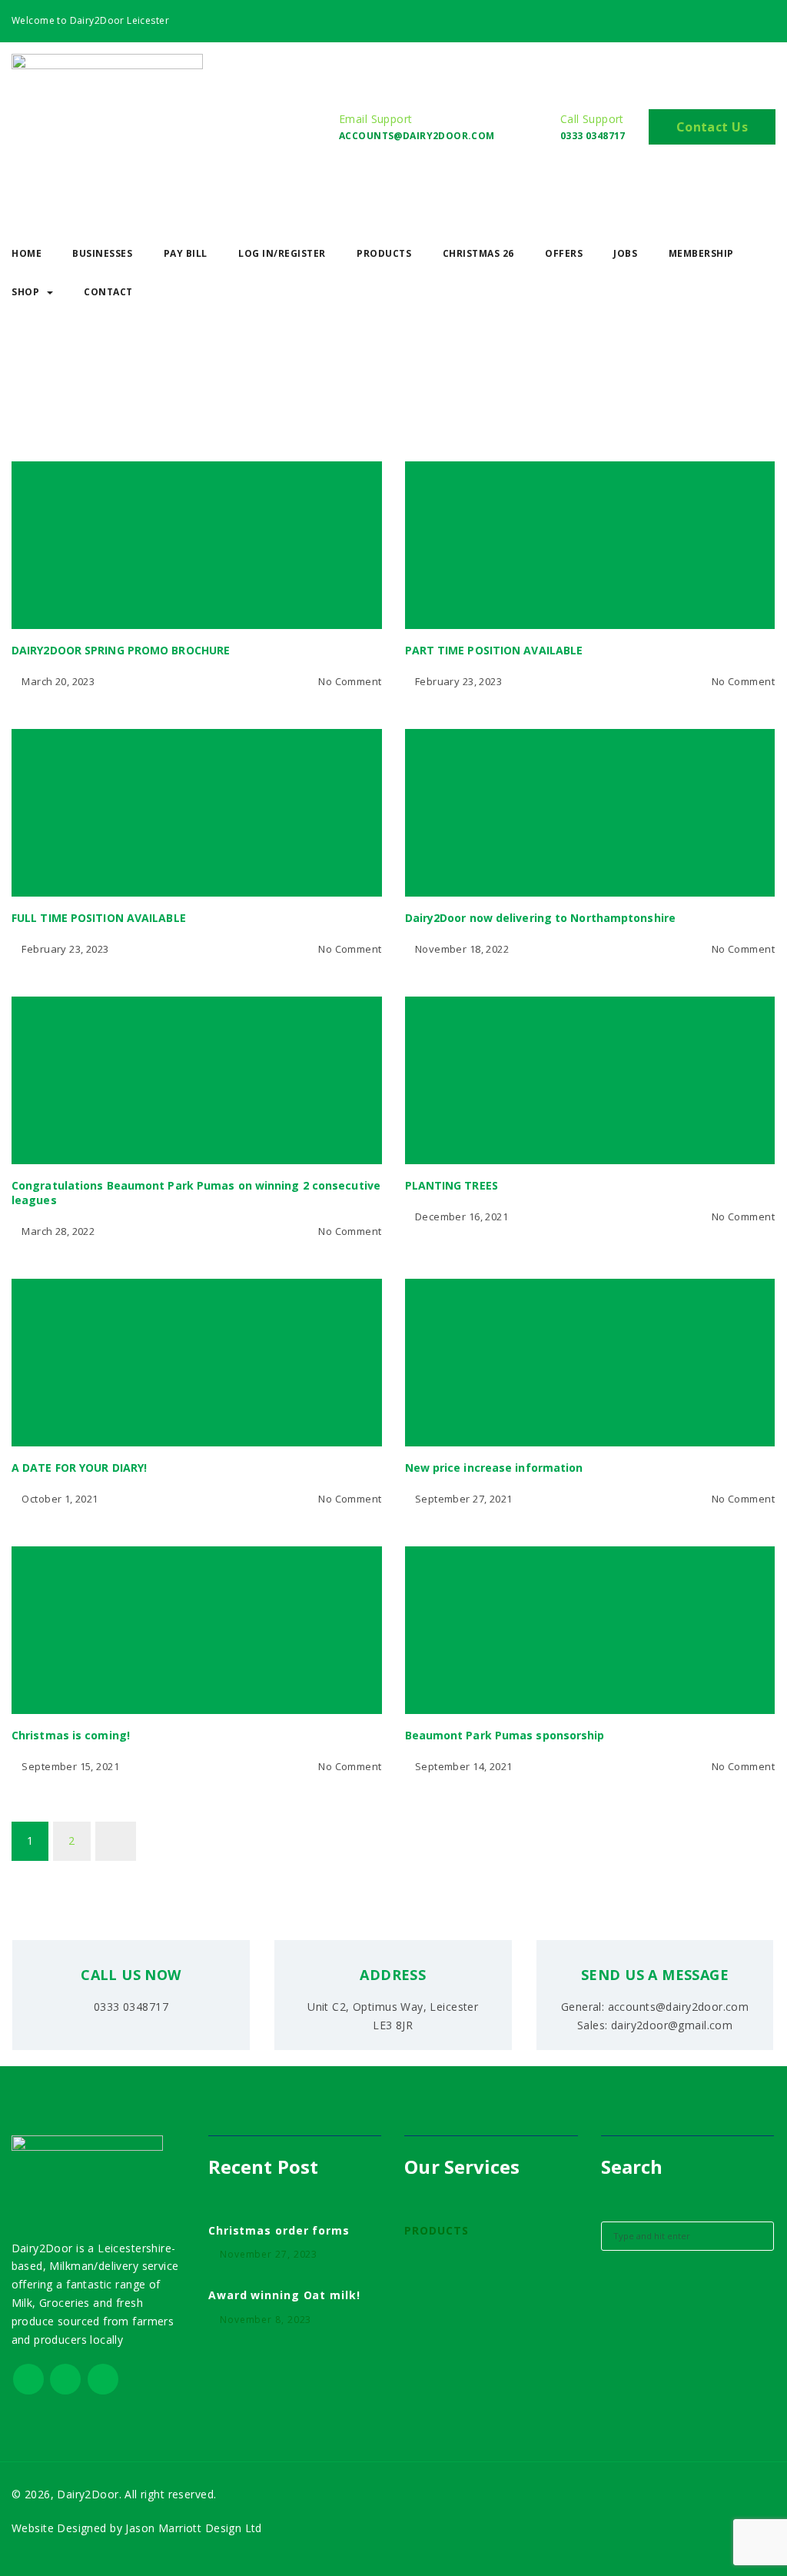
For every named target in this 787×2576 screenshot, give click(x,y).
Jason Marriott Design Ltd (192, 2528)
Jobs (625, 253)
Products (384, 253)
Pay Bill (186, 253)
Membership (701, 253)
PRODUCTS (436, 2230)
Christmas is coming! (71, 1735)
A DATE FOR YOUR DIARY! (79, 1468)
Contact (108, 292)
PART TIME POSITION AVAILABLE (494, 650)
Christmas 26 (478, 253)
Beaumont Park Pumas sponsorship (505, 1735)
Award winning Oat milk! (284, 2295)
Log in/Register (282, 253)
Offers (564, 253)
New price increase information (494, 1468)
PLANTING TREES (452, 1185)
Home (33, 407)
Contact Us (712, 127)
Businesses (102, 253)
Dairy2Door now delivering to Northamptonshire (541, 918)
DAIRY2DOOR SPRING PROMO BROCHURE (121, 650)
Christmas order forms (279, 2230)
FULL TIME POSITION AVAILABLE (99, 918)
